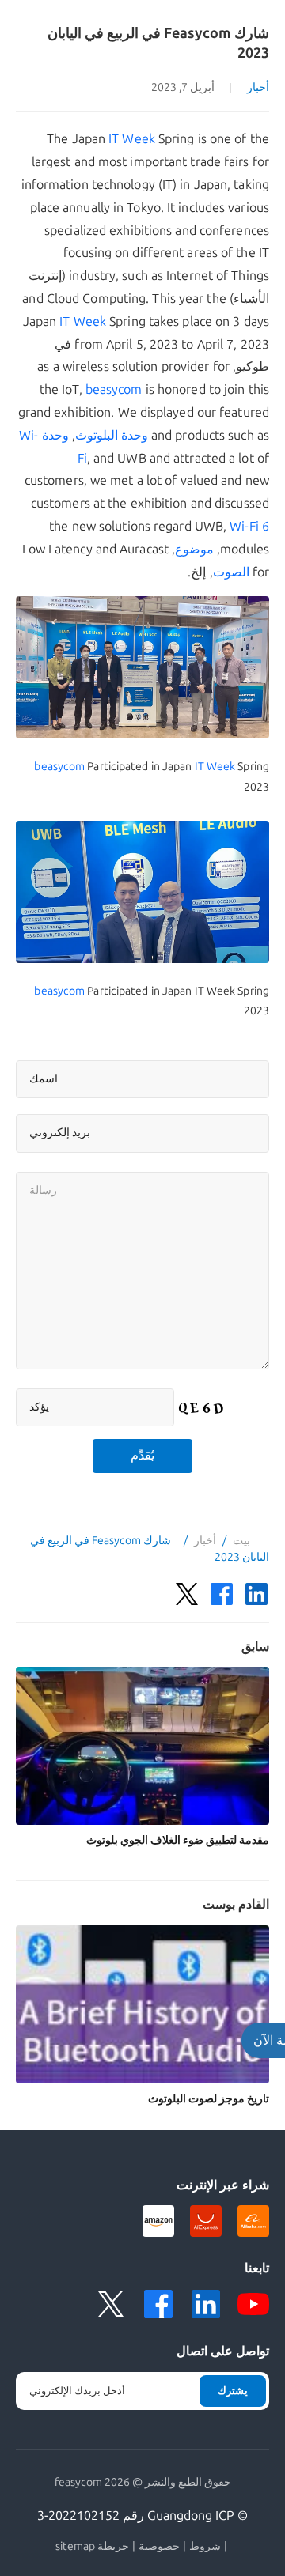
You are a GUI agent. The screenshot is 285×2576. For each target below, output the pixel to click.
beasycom (114, 389)
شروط (205, 2547)
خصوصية (159, 2547)
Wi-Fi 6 (249, 526)
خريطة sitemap (92, 2547)
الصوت (231, 572)
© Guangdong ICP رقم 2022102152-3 (142, 2516)
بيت (241, 1541)
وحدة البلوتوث (112, 435)
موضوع (194, 549)
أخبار (258, 87)
